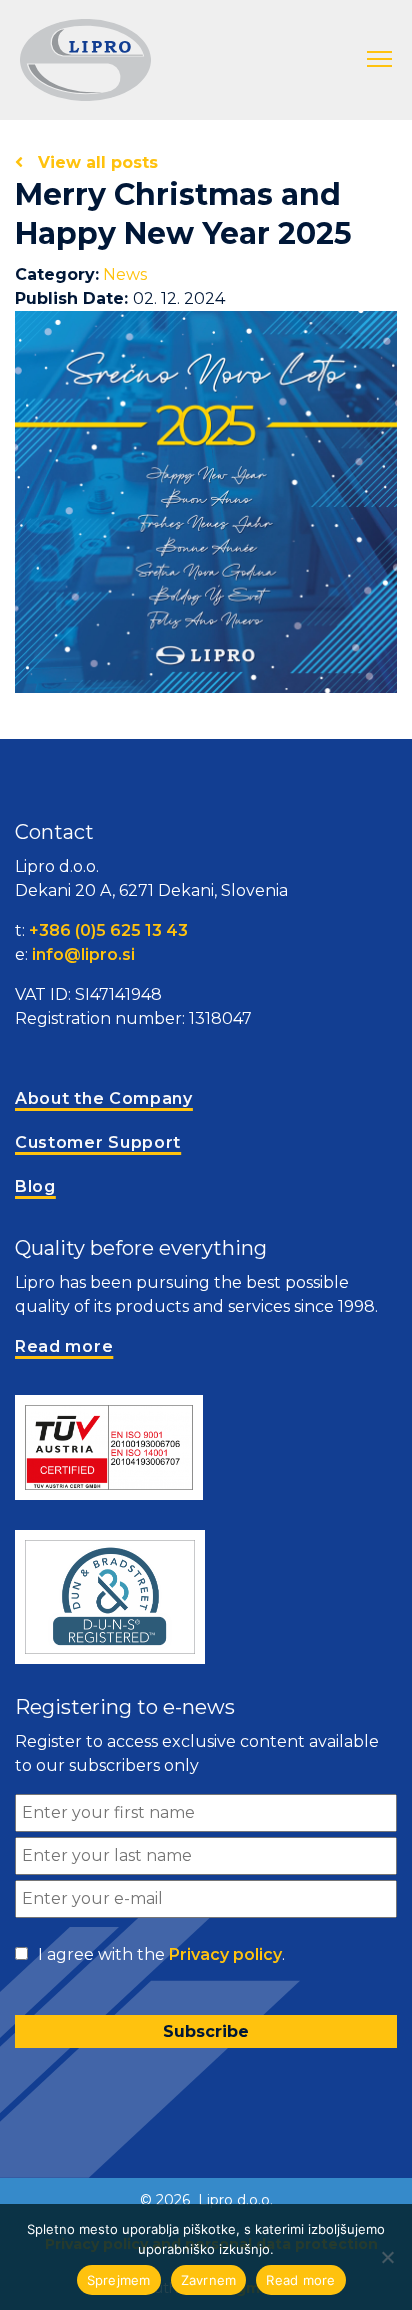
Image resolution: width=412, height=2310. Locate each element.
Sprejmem (119, 2280)
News (125, 274)
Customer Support (98, 1142)
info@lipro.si (83, 954)
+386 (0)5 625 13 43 (108, 930)
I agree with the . (161, 1954)
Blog (35, 1186)
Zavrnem (209, 2280)
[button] (379, 60)
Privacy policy (225, 1954)
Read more (300, 2280)
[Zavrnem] (387, 2257)
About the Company (104, 1098)
